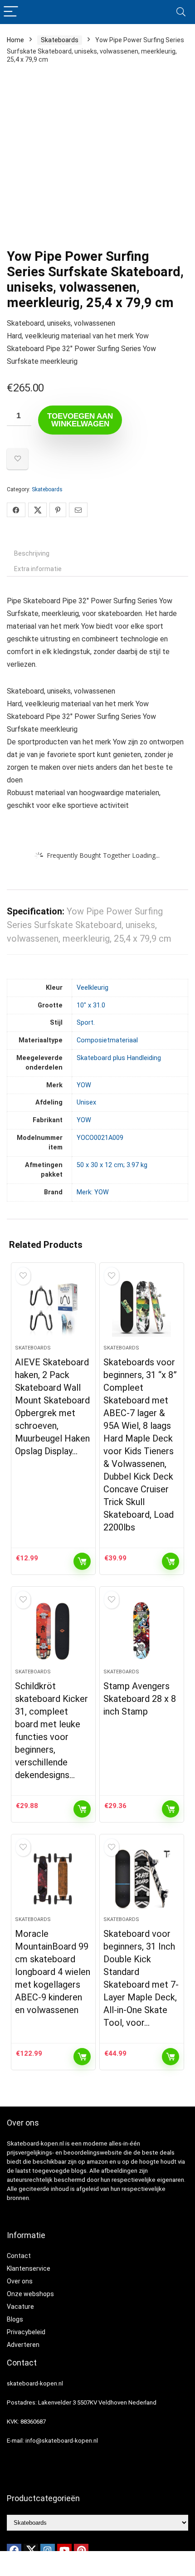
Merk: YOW (93, 1192)
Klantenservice (29, 2268)
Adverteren (23, 2345)
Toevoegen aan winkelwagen (80, 420)
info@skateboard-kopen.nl (62, 2441)
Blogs (15, 2319)
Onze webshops (30, 2294)
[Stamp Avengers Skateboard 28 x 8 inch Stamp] (142, 1631)
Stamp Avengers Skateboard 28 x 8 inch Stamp (140, 1699)
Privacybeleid (26, 2332)
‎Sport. (86, 1023)
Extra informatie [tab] (38, 569)
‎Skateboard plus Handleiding (119, 1058)
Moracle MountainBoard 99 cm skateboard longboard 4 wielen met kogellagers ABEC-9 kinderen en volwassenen (53, 1972)
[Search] (181, 12)
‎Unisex (86, 1102)
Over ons (20, 2281)
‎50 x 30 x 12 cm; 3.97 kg (112, 1165)
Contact (19, 2256)
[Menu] (11, 12)
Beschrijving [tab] (32, 553)
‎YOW (84, 1085)
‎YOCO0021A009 (100, 1138)
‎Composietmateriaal (107, 1040)
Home (15, 40)
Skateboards (60, 40)
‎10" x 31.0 (91, 1005)
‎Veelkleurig (93, 988)
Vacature (20, 2307)
